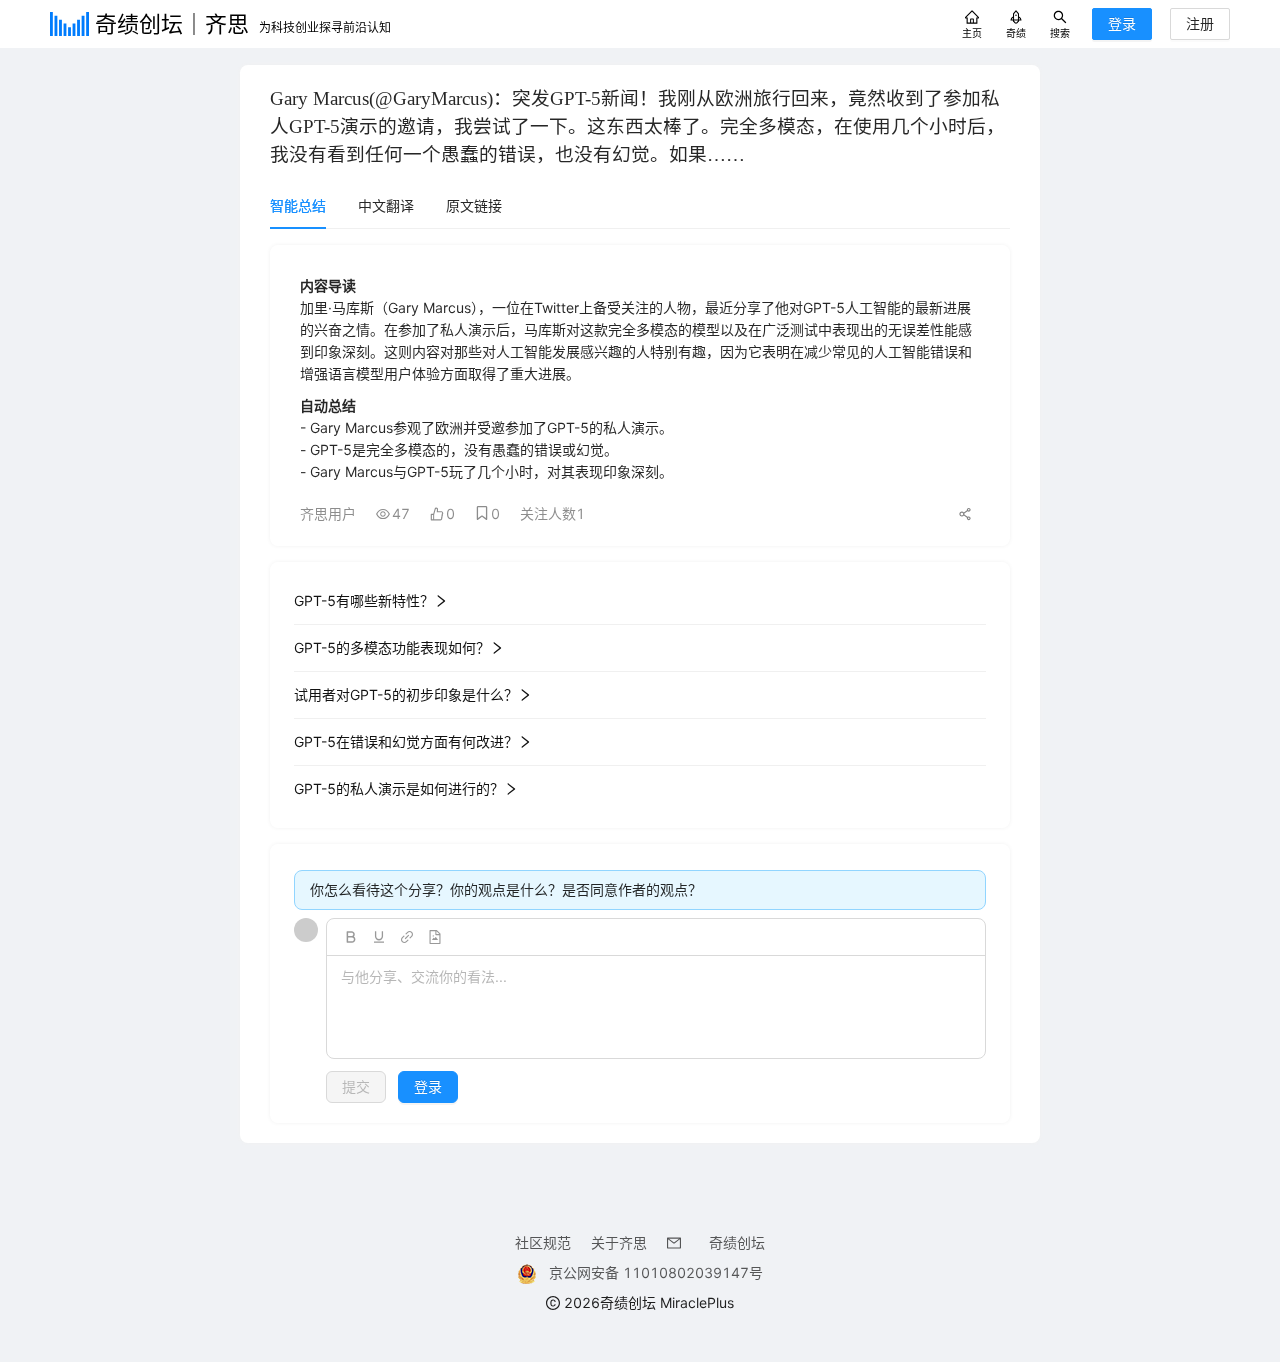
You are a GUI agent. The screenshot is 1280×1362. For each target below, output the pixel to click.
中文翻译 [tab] (386, 205)
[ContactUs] (678, 1242)
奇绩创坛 (737, 1242)
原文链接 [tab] (474, 205)
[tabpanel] (640, 684)
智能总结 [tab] (298, 205)
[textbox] (656, 1008)
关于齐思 (619, 1242)
